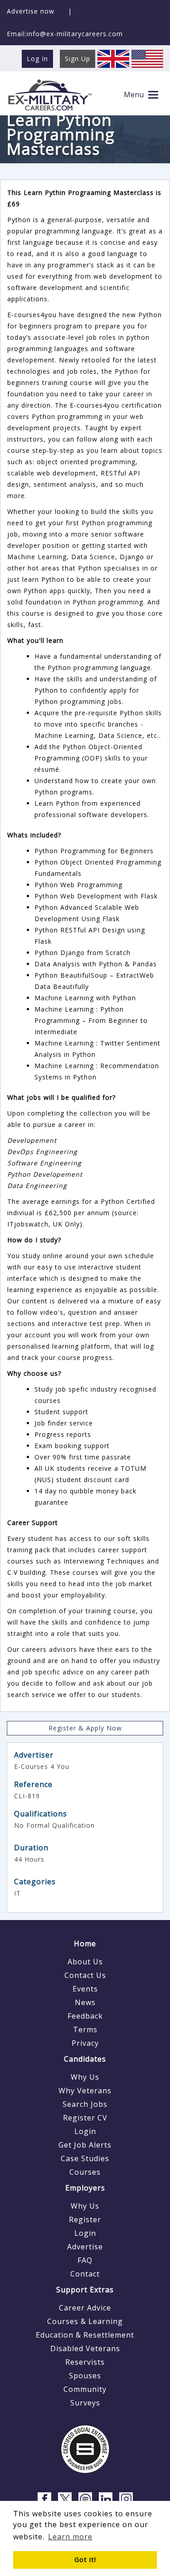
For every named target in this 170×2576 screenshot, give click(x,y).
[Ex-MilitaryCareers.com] (50, 95)
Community (85, 2389)
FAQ (85, 2260)
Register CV (85, 2118)
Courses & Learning (85, 2321)
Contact (85, 2274)
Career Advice (85, 2308)
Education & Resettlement (85, 2335)
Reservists (85, 2362)
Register (85, 2220)
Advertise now (31, 11)
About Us (85, 1962)
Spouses (85, 2376)
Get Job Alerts (85, 2145)
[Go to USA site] (147, 58)
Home (85, 1944)
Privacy (85, 2043)
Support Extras (85, 2290)
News (85, 2002)
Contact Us (85, 1975)
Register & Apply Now (85, 1728)
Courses (85, 2172)
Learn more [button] (70, 2537)
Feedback (85, 2016)
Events (85, 1989)
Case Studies (85, 2158)
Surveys (85, 2403)
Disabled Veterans (85, 2348)
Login (85, 2131)
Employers (85, 2188)
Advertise (85, 2247)
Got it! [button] (85, 2559)
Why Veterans (85, 2091)
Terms (85, 2029)
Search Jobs (85, 2104)
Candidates (85, 2059)
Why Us (85, 2077)
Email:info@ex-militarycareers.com (65, 34)
